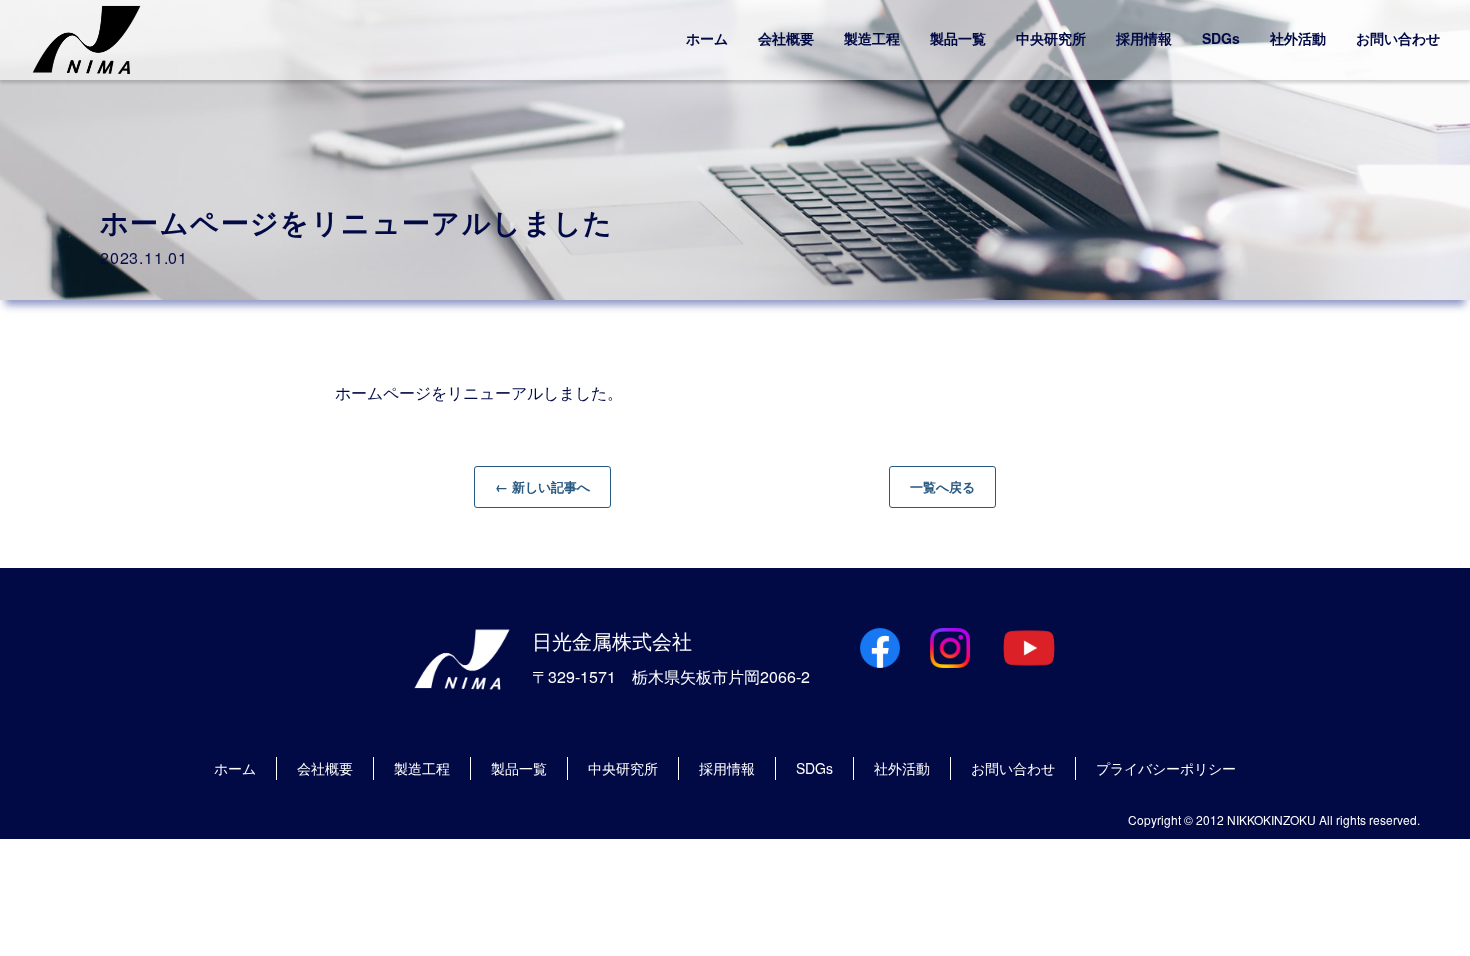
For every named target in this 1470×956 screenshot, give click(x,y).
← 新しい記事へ (542, 486)
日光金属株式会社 (612, 640)
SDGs (1221, 38)
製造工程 (872, 38)
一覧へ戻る (942, 486)
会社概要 (786, 38)
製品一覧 (958, 38)
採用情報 (1144, 38)
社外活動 (1298, 38)
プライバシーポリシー (1166, 768)
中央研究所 (1051, 38)
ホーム (707, 38)
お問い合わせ (1398, 38)
